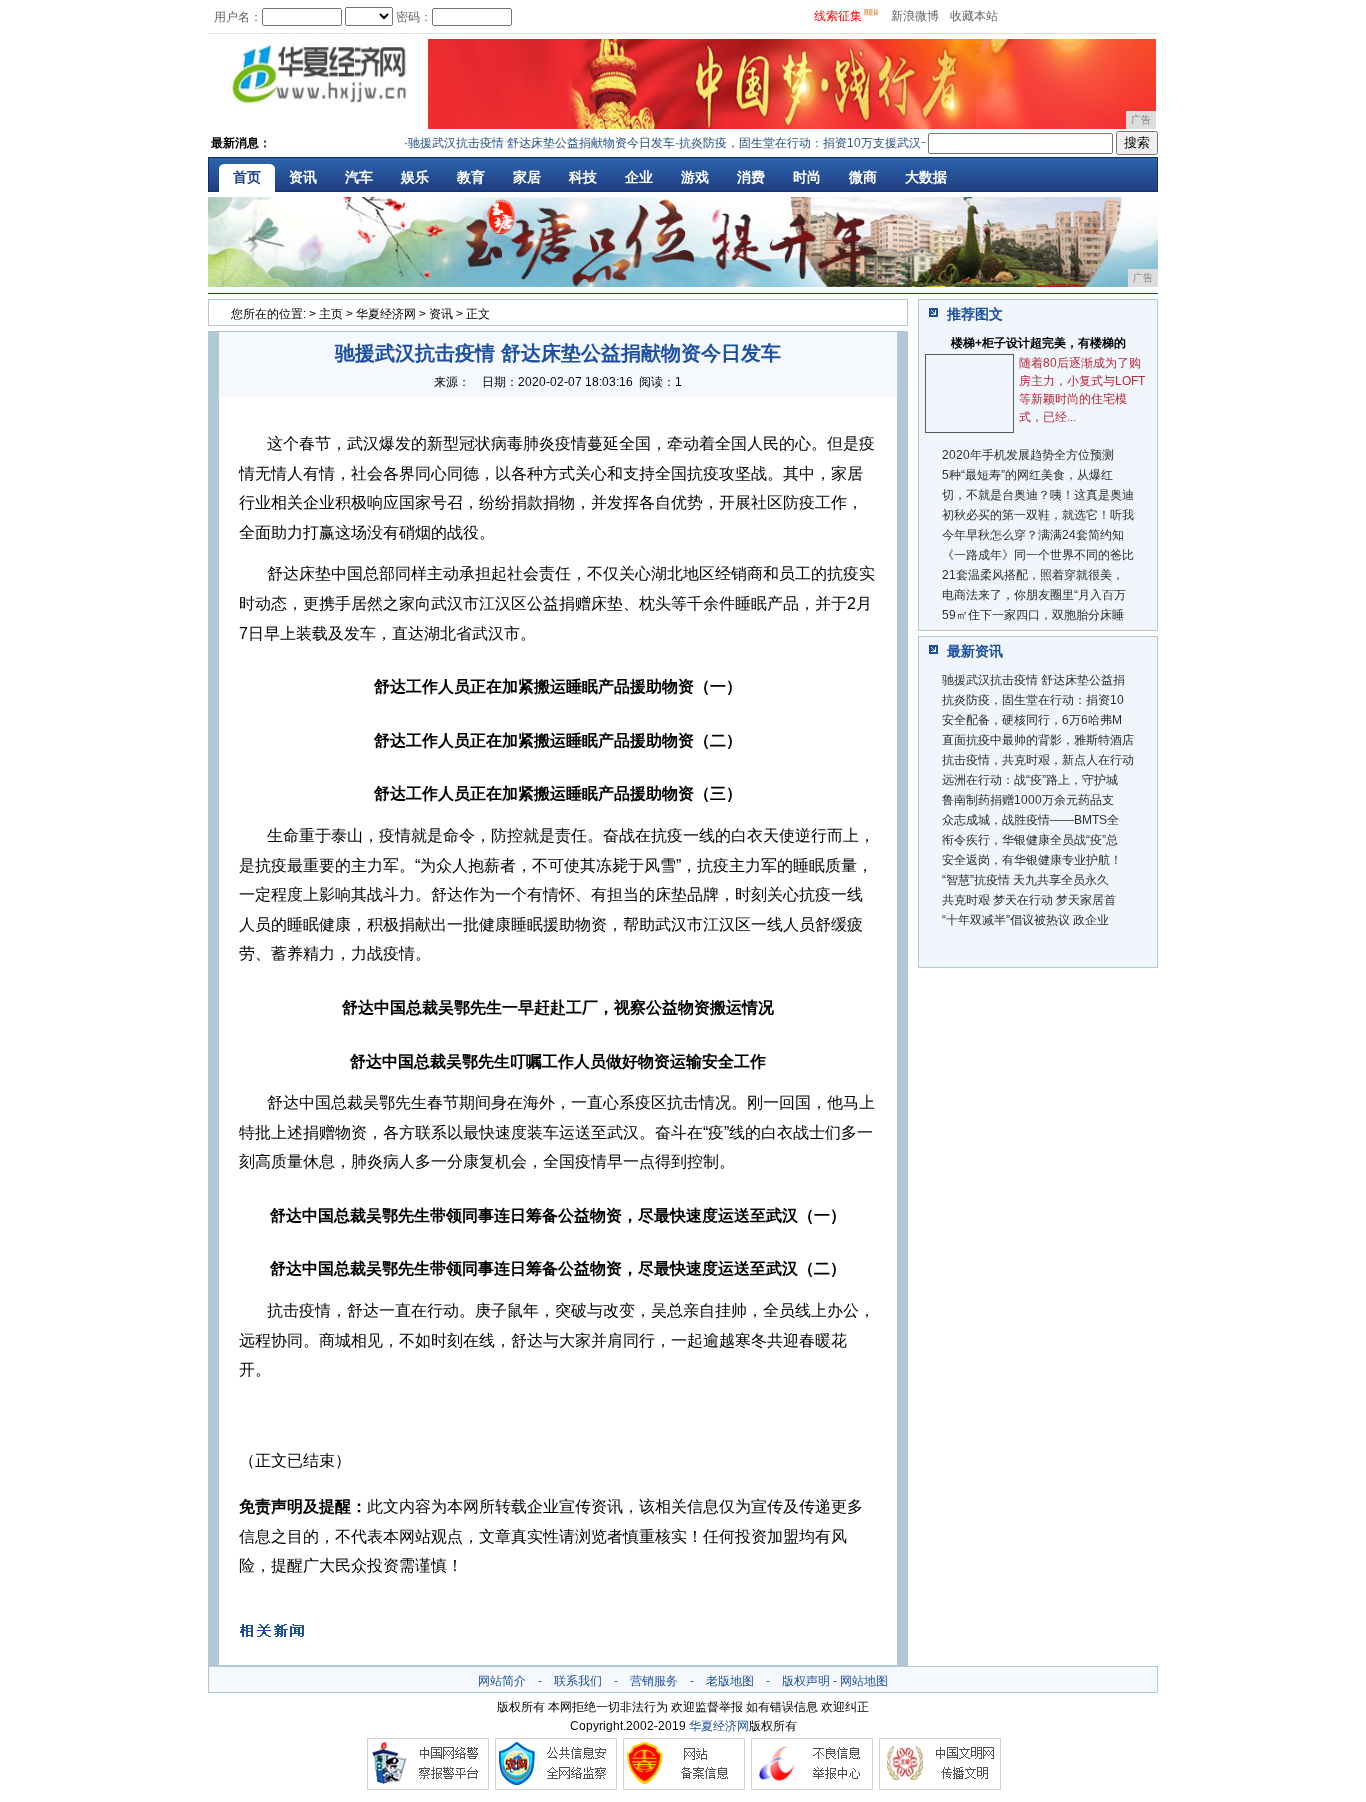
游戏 (695, 177)
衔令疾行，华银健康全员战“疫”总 (1030, 840)
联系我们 (578, 1681)
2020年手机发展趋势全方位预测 (1028, 455)
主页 (331, 314)
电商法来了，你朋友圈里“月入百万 (1034, 595)
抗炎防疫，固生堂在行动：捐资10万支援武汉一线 (794, 143)
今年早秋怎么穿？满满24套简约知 (1033, 535)
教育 (471, 177)
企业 (639, 177)
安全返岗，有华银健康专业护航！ (1032, 860)
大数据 (926, 177)
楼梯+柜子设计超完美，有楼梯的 (1038, 343)
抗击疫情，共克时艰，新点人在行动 (1038, 760)
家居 (527, 177)
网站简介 (502, 1681)
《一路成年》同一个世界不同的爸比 (1038, 555)
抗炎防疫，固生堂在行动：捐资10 (1033, 700)
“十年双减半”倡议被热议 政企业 (1025, 920)
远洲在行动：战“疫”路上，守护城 (1030, 780)
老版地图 (730, 1681)
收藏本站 (974, 16)
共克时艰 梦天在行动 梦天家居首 (1029, 900)
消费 (751, 177)
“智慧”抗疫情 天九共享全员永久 (1025, 880)
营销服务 (654, 1681)
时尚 (807, 177)
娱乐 (415, 177)
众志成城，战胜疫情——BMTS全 (1030, 820)
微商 (863, 177)
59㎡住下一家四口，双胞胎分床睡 (1033, 615)
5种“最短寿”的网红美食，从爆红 (1027, 475)
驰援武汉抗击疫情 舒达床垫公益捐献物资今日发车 (523, 143)
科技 (583, 177)
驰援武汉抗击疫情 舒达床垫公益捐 (1033, 680)
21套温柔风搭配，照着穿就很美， (1033, 575)
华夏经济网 (386, 314)
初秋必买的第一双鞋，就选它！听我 (1038, 515)
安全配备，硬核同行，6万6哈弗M (1032, 720)
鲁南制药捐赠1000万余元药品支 (1028, 800)
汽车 (359, 177)
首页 (247, 177)
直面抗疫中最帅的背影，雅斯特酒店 (1038, 740)
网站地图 (864, 1681)
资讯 (303, 177)
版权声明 (806, 1681)
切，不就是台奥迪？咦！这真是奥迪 (1038, 495)
